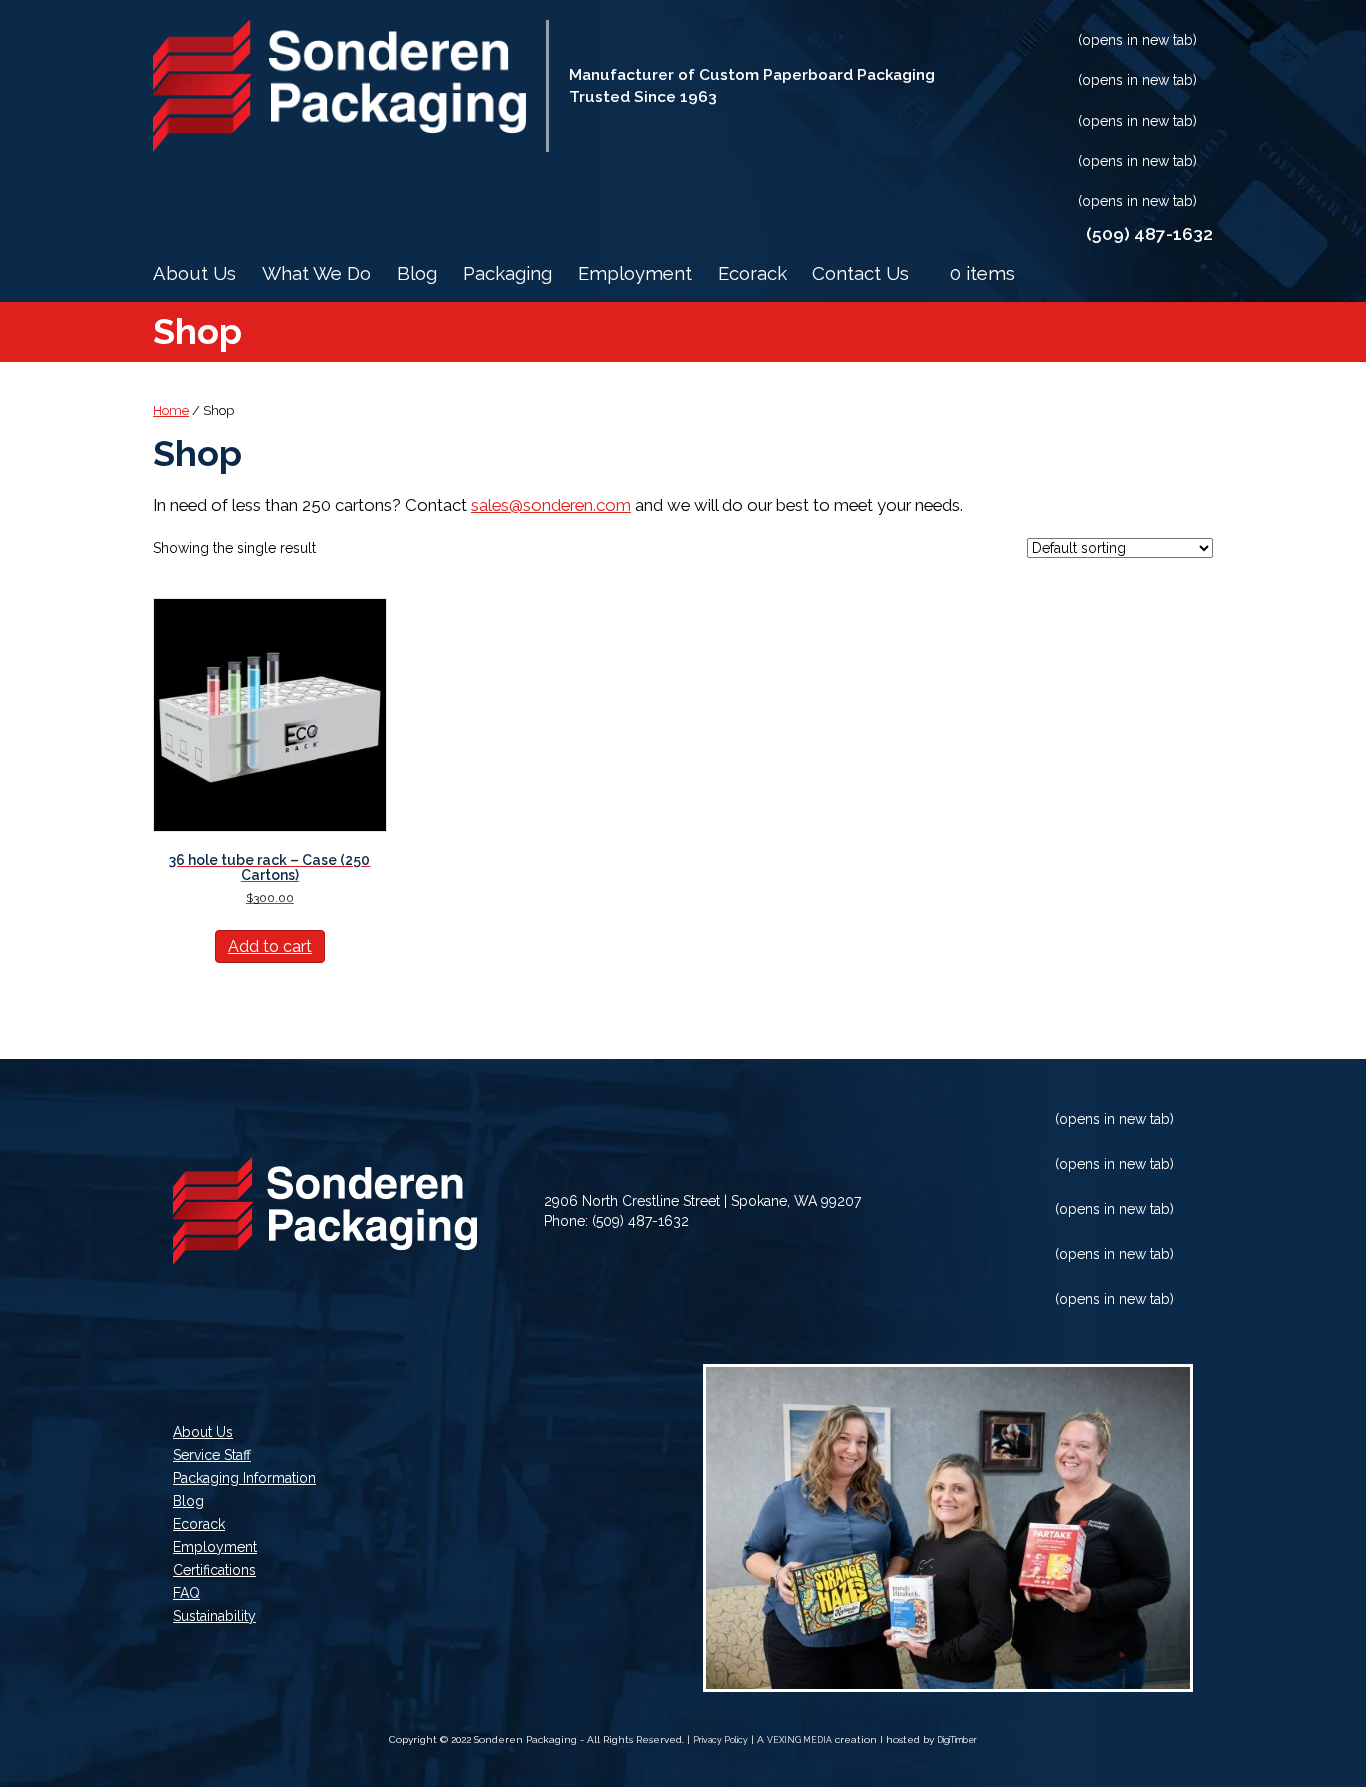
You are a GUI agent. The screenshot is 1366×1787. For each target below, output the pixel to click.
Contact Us (860, 273)
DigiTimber (957, 1740)
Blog (417, 273)
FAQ (186, 1593)
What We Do (316, 273)
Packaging (507, 273)
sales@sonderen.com (551, 505)
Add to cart (270, 946)
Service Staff (212, 1455)
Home (171, 410)
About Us (194, 273)
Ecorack (752, 273)
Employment (635, 273)
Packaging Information (244, 1478)
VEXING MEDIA (799, 1740)
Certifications (214, 1570)
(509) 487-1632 (640, 1221)
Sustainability (214, 1616)
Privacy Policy (720, 1740)
